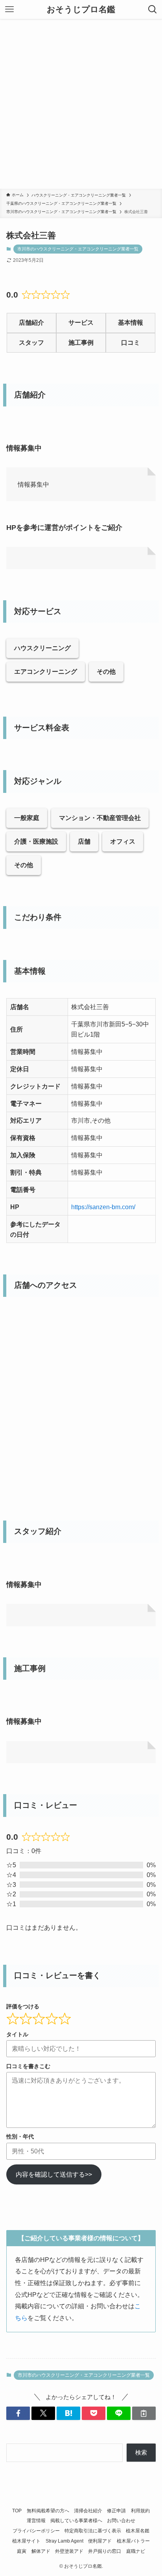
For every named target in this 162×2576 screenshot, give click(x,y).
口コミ (131, 343)
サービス (81, 323)
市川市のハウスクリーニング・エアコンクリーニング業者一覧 (78, 249)
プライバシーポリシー (36, 2531)
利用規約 (140, 2511)
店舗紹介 (31, 323)
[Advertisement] (81, 104)
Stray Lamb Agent (64, 2541)
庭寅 (22, 2551)
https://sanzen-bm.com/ (103, 1207)
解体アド (41, 2551)
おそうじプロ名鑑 (81, 10)
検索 (141, 2453)
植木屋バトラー (133, 2541)
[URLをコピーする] (144, 2413)
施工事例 (81, 343)
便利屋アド (100, 2541)
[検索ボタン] (153, 9)
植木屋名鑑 (138, 2531)
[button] (18, 2413)
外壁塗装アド (69, 2551)
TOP (17, 2511)
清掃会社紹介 (88, 2511)
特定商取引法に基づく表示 (93, 2531)
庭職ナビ (136, 2551)
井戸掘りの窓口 (105, 2551)
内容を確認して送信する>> (54, 2174)
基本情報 (131, 323)
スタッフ (31, 343)
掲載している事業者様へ (76, 2521)
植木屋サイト (26, 2541)
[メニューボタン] (9, 9)
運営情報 (36, 2521)
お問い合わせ (121, 2521)
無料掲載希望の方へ (48, 2511)
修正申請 (116, 2511)
